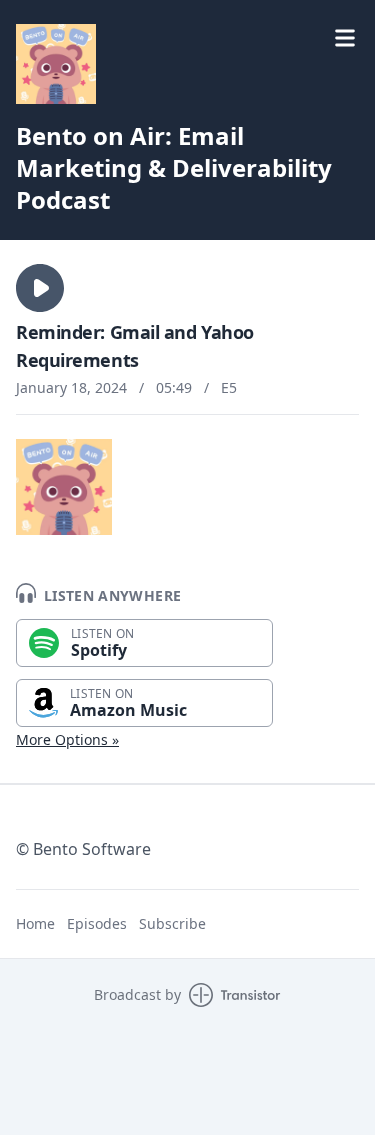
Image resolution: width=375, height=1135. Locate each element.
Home (35, 923)
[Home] (56, 64)
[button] (40, 288)
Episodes (97, 923)
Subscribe (172, 923)
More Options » (67, 739)
